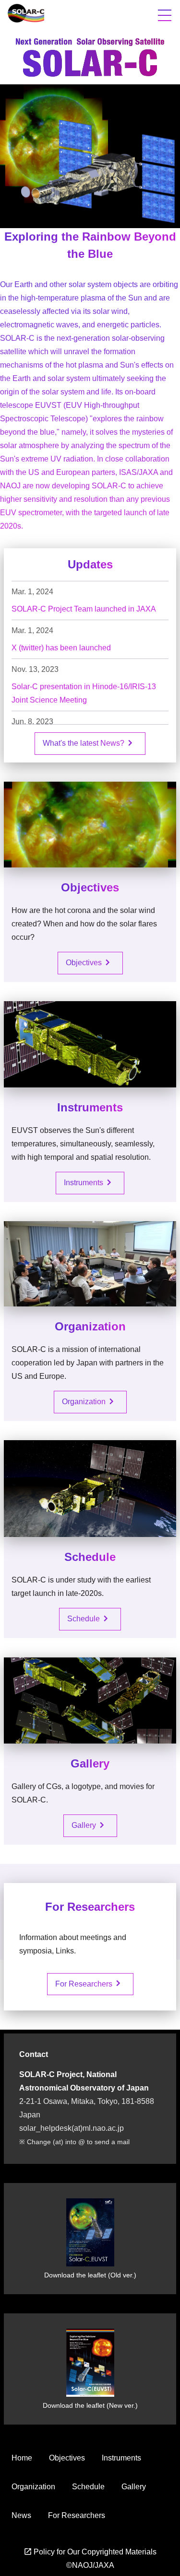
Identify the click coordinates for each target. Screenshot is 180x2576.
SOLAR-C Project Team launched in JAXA (84, 609)
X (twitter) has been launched (61, 648)
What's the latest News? (89, 743)
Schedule (89, 1618)
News (21, 2515)
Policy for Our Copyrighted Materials (90, 2552)
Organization (90, 1401)
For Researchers (90, 1983)
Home (22, 2458)
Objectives (90, 962)
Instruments (89, 1182)
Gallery (90, 1825)
